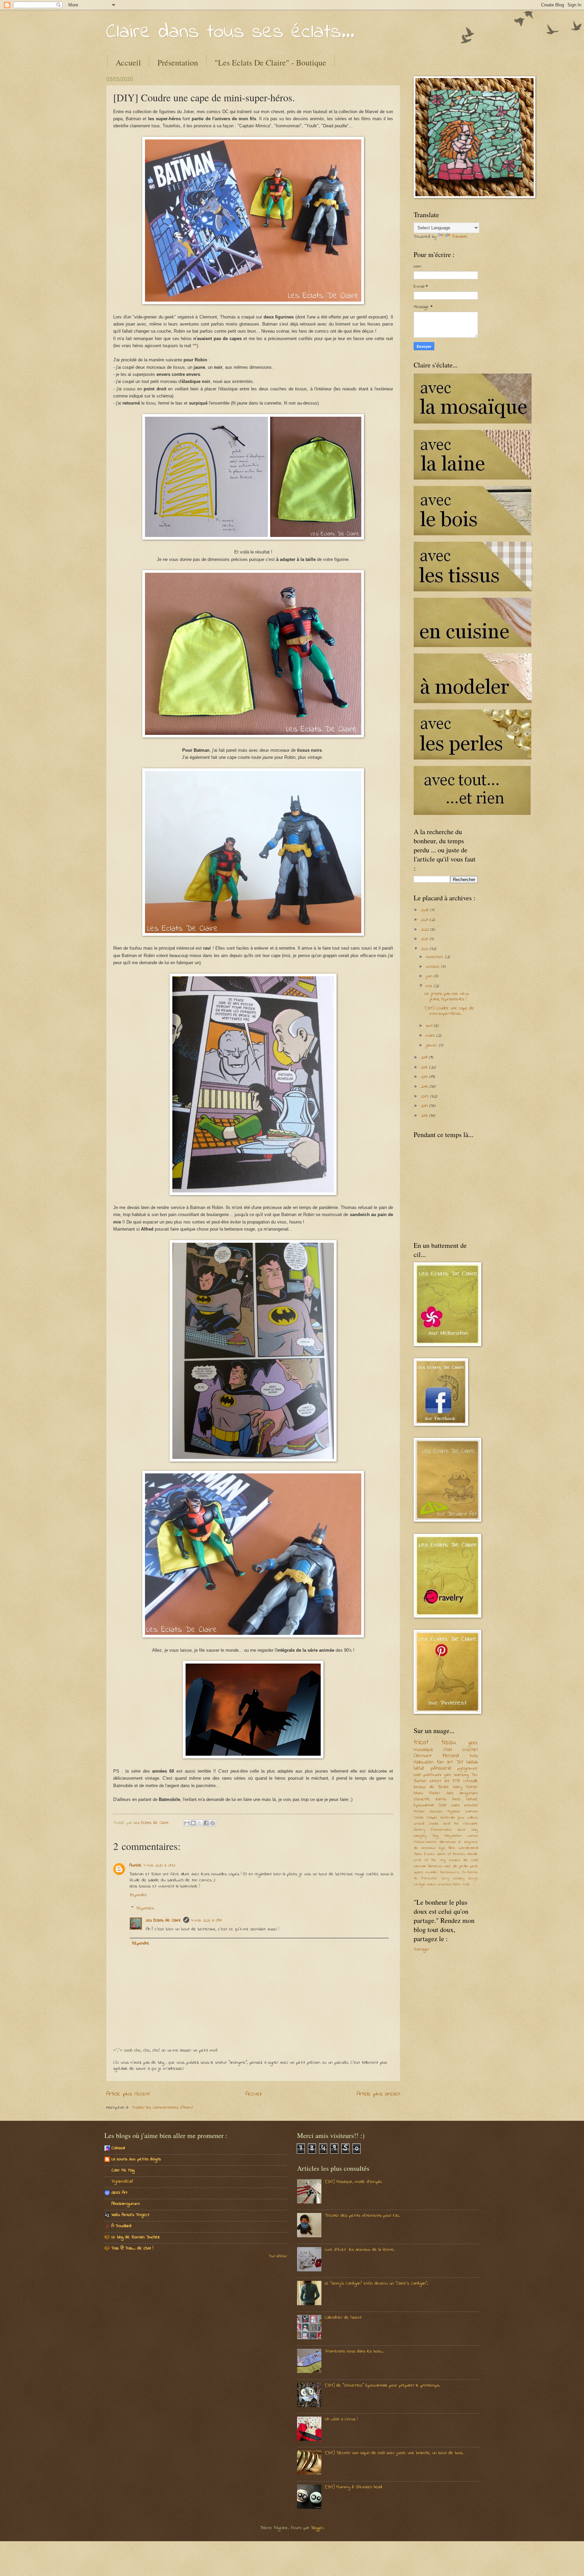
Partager (421, 1949)
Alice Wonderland (463, 1848)
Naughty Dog (426, 1836)
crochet (470, 1750)
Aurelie (136, 1865)
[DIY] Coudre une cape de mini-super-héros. (449, 1011)
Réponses (145, 1908)
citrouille (471, 1781)
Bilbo (418, 1854)
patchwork (432, 1775)
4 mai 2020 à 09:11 (206, 1920)
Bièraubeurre (449, 1872)
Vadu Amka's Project (130, 2215)
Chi (464, 1872)
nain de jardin (456, 1866)
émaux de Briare (431, 1787)
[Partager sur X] (200, 1823)
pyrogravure (468, 1768)
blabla (472, 1762)
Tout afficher (278, 2257)
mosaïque (423, 1750)
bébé (419, 1768)
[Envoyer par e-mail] (187, 1823)
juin (430, 976)
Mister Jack (441, 1793)
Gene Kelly (468, 1830)
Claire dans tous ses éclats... (230, 32)
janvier (432, 1045)
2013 (425, 1116)
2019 (425, 1058)
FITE (456, 1781)
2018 (425, 1067)
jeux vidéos (468, 1818)
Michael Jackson (428, 1812)
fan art (445, 1762)
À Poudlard (121, 2226)
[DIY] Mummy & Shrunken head (354, 2487)
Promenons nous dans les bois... (354, 2351)
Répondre (138, 1895)
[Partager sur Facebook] (206, 1823)
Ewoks (429, 1854)
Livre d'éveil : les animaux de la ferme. (360, 2250)
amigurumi (469, 1793)
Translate (460, 237)
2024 (425, 920)
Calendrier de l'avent (343, 2317)
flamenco (435, 1866)
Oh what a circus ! (341, 2419)
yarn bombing (456, 1775)
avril (430, 1026)
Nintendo (448, 1818)
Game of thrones (451, 1854)
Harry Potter (465, 1787)
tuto (474, 1756)
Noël (417, 1775)
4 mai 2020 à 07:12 (159, 1865)
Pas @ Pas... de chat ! (132, 2248)
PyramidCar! (122, 2181)
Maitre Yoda (461, 1885)
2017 (425, 1077)
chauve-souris (425, 1842)
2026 (425, 910)
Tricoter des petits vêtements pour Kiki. (362, 2216)
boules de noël (464, 1860)
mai (430, 986)
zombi (441, 1799)
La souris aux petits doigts (136, 2159)
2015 (425, 1096)
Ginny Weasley (453, 1878)
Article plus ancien (378, 2094)
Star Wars (449, 1805)
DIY (460, 1762)
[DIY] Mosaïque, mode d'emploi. (354, 2182)
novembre (435, 957)
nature (472, 1799)
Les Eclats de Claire (164, 1920)
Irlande (472, 1854)
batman (472, 1812)
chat (448, 1750)
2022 (425, 930)
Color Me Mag (123, 2170)
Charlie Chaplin (425, 1818)
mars (431, 1036)
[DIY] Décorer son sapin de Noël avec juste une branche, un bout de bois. (394, 2453)
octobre (434, 967)
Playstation (453, 1836)
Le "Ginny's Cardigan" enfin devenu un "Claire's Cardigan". (376, 2283)
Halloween (424, 1762)
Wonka (473, 1836)
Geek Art (119, 2193)
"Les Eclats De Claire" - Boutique (270, 62)
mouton (471, 1805)
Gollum (432, 1885)
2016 (425, 1087)
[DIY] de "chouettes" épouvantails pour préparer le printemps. (382, 2385)
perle (474, 1866)
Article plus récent (128, 2094)
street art (440, 1781)
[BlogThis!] (193, 1823)
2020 (425, 949)
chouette (422, 1799)
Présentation (178, 62)
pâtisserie (441, 1768)
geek (473, 1743)
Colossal (118, 2148)
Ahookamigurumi (126, 2204)
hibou (418, 1793)
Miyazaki (454, 1812)
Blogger (317, 2528)
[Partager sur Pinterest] (213, 1823)
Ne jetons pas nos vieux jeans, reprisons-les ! (447, 996)
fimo (456, 1799)
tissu (449, 1743)
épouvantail (424, 1805)
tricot (421, 1743)
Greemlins (445, 1885)
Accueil (128, 62)
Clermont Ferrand (436, 1756)
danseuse (448, 1842)
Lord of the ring (430, 1860)
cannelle (420, 1866)
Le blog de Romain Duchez (136, 2237)
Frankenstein (441, 1830)
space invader (426, 1872)
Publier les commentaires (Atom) (162, 2107)
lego (442, 1848)
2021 (425, 939)
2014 (425, 1106)
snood (419, 1824)
